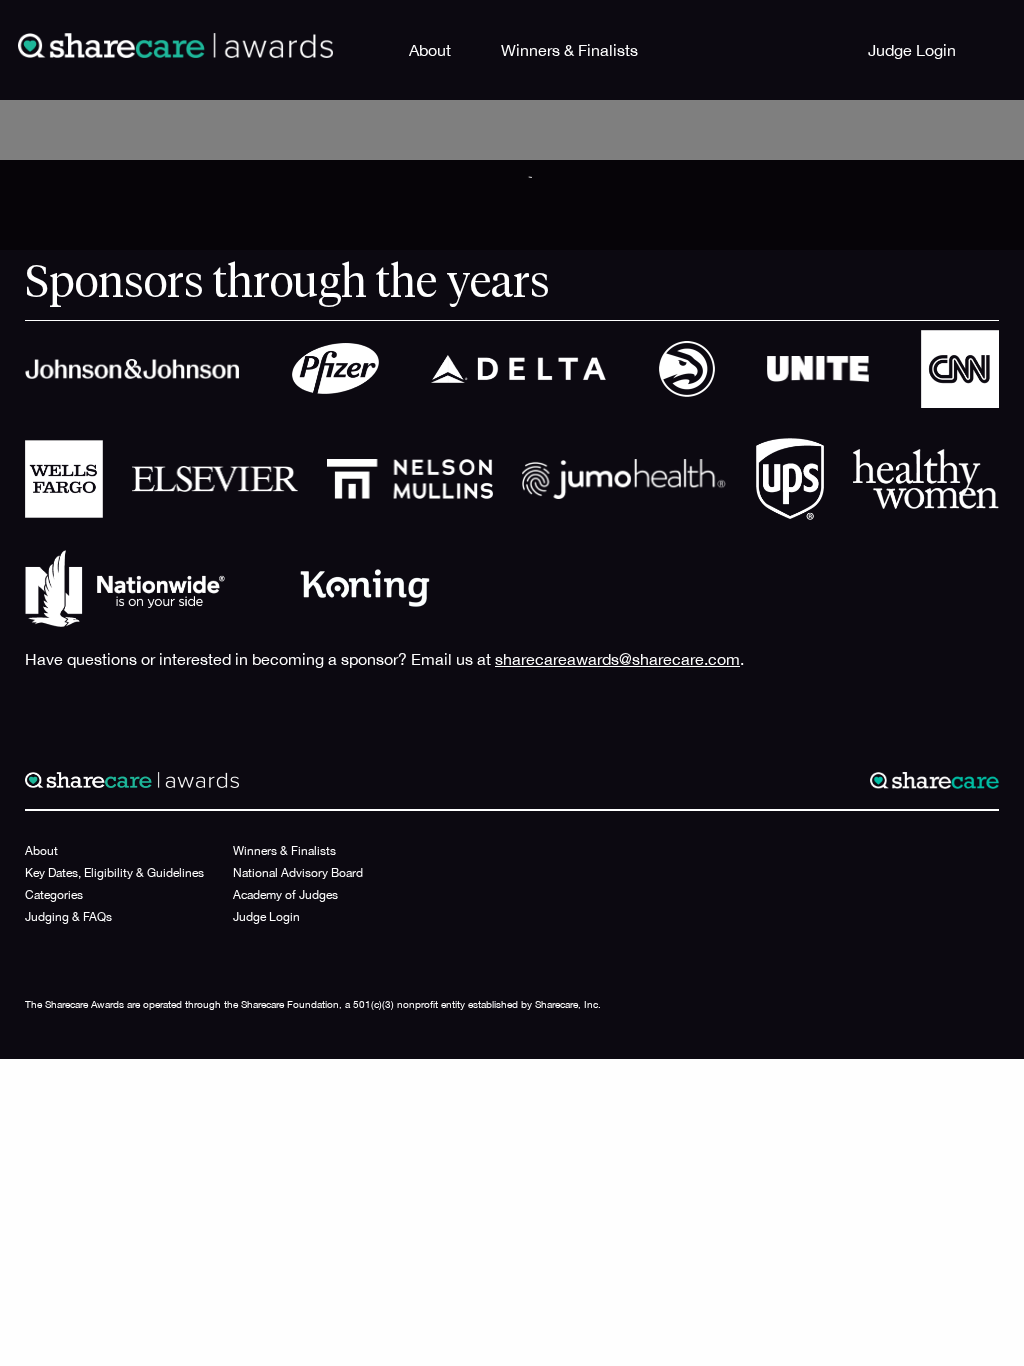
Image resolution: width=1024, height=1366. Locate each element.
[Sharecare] (175, 44)
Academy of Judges (285, 895)
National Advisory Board (298, 873)
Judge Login (912, 50)
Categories (54, 895)
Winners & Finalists (569, 50)
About (430, 50)
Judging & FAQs (68, 917)
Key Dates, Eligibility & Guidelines (114, 873)
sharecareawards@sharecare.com (617, 659)
